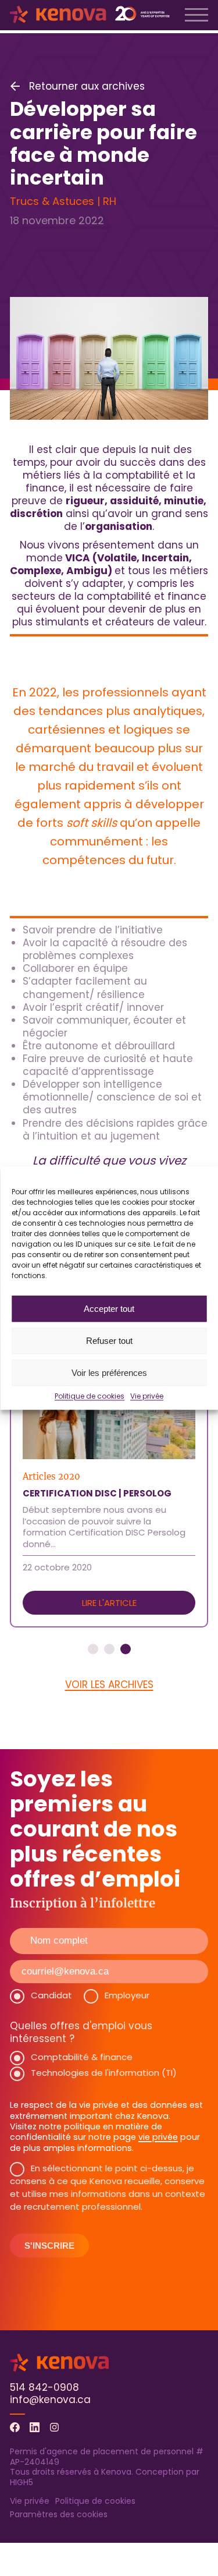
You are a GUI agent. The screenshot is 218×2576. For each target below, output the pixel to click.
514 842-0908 (44, 2387)
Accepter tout (109, 1309)
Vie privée (147, 1396)
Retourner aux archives (87, 86)
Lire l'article (109, 1603)
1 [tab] (93, 1649)
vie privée (158, 2137)
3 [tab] (126, 1649)
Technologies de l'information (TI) (104, 2073)
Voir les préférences (109, 1373)
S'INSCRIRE (49, 2246)
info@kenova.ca (50, 2400)
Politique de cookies (90, 1396)
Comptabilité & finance (82, 2057)
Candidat (51, 1995)
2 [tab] (109, 1649)
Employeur (127, 1995)
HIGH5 (22, 2482)
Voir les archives (109, 1685)
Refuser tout (109, 1341)
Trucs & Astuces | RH (63, 201)
